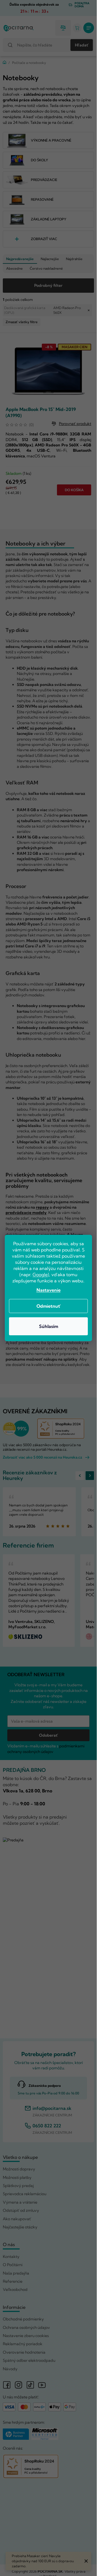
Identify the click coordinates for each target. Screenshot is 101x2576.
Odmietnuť (49, 1306)
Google (40, 1274)
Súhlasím (49, 1326)
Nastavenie (49, 1290)
